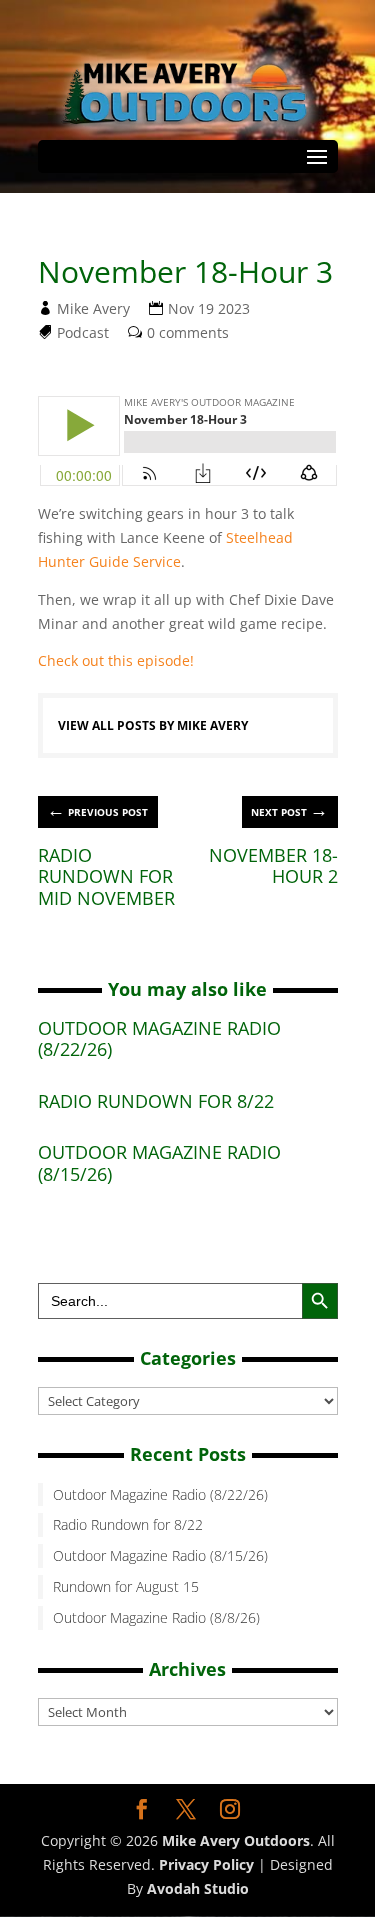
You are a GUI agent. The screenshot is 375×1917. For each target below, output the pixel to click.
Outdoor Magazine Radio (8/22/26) (159, 1039)
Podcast (83, 332)
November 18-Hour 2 (273, 866)
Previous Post (97, 809)
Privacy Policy (206, 1864)
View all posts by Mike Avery (153, 725)
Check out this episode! (116, 660)
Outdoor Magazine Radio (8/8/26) (156, 1617)
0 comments (188, 332)
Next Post (289, 809)
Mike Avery (94, 308)
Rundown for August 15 (126, 1586)
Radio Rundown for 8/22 (156, 1101)
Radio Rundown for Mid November (106, 876)
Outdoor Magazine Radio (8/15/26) (159, 1163)
